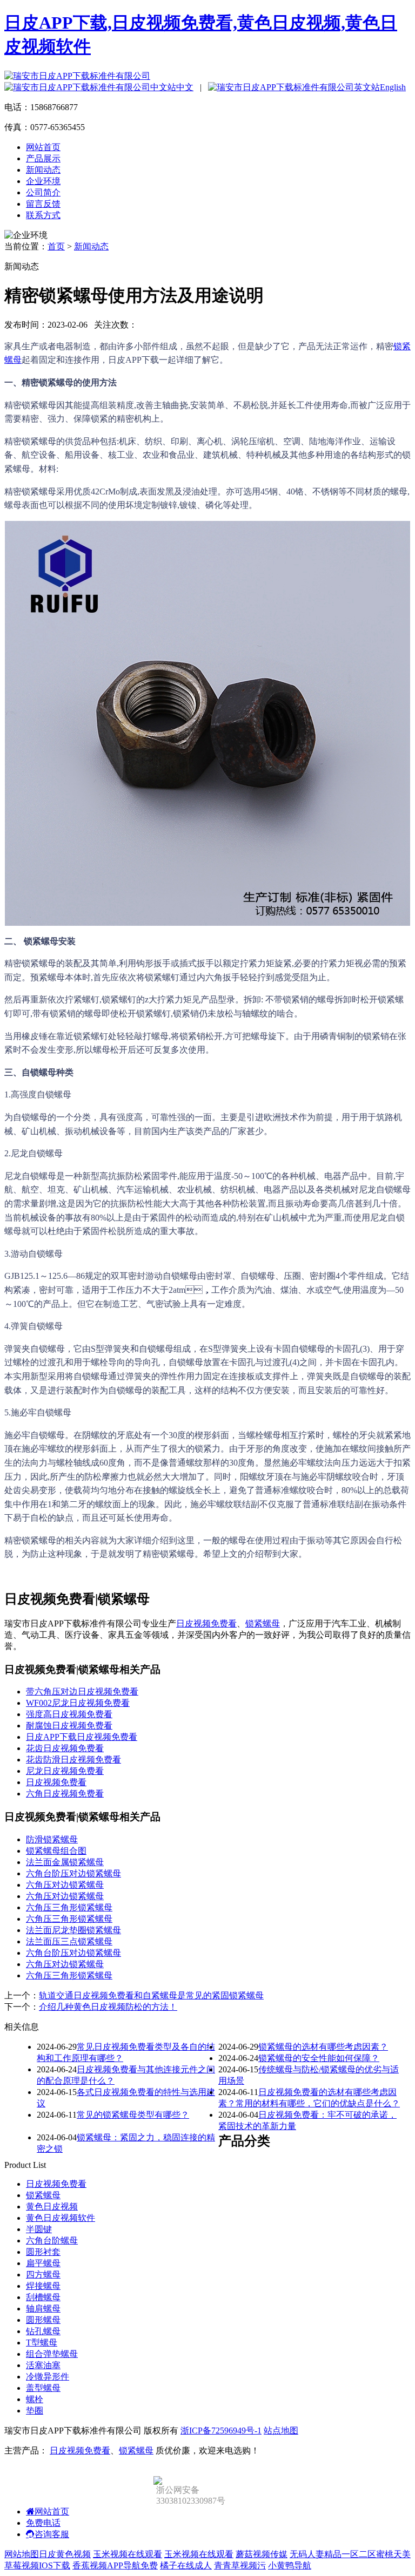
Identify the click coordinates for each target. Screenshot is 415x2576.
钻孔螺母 (43, 2331)
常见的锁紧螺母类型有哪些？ (133, 2115)
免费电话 (43, 2523)
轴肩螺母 (43, 2309)
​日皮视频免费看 (56, 1782)
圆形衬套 (43, 2252)
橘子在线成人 (186, 2565)
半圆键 (39, 2229)
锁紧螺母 (263, 1623)
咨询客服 (52, 2534)
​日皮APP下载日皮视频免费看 (82, 1737)
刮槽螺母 (43, 2297)
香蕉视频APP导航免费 (115, 2565)
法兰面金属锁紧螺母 (65, 1862)
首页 (56, 246)
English (393, 87)
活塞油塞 (43, 2365)
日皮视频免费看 (206, 1623)
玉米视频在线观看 (128, 2554)
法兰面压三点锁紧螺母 (69, 1941)
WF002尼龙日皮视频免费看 (78, 1703)
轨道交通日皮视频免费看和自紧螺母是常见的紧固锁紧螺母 (151, 1995)
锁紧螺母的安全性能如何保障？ (319, 2058)
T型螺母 (42, 2343)
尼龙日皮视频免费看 (65, 1771)
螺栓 (35, 2399)
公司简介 (43, 192)
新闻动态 (43, 170)
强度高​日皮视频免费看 (69, 1714)
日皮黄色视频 (65, 2554)
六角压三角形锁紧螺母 (69, 1907)
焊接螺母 (43, 2286)
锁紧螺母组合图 (56, 1851)
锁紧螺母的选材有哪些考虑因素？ (323, 2047)
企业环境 (43, 181)
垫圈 (35, 2411)
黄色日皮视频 (52, 2206)
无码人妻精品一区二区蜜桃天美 (350, 2554)
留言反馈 (43, 204)
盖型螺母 (43, 2388)
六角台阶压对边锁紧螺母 (73, 1873)
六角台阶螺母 (52, 2241)
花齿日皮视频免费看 (65, 1748)
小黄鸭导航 (290, 2565)
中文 (185, 87)
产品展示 (43, 158)
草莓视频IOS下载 (37, 2565)
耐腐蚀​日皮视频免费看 (69, 1726)
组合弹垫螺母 (52, 2354)
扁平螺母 (43, 2263)
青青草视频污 (240, 2565)
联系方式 (43, 215)
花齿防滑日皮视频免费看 (73, 1760)
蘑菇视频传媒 (262, 2554)
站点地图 (281, 2431)
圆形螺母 (43, 2320)
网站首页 (43, 147)
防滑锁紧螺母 (52, 1839)
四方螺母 (43, 2275)
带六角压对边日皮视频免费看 (82, 1692)
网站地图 (22, 2554)
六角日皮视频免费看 (65, 1794)
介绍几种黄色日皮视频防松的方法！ (108, 2007)
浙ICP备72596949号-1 (221, 2431)
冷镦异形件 (48, 2377)
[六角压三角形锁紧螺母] (207, 923)
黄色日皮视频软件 (61, 2218)
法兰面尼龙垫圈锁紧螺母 (73, 1930)
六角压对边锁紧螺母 (65, 1885)
